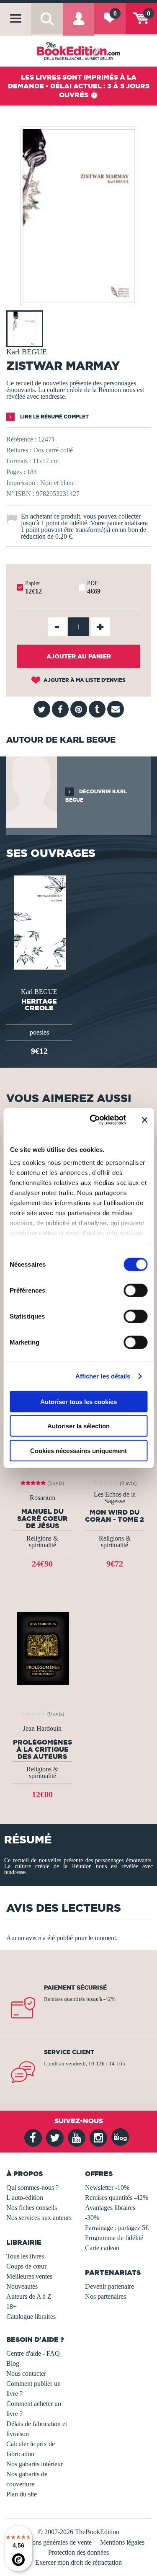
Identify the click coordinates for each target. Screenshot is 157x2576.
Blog (13, 2363)
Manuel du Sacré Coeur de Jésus (42, 1518)
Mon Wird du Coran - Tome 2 (115, 1516)
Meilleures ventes (29, 2276)
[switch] (135, 1290)
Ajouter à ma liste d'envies (84, 680)
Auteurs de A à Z (29, 2296)
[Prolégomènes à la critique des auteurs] (42, 1648)
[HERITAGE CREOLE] (39, 922)
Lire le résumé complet (54, 417)
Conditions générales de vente (52, 2542)
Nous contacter (26, 2373)
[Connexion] (78, 25)
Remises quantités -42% (117, 2198)
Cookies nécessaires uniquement (78, 1450)
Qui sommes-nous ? (32, 2188)
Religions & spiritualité (42, 1542)
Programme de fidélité (114, 2238)
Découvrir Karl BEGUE (96, 796)
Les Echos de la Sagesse (115, 1498)
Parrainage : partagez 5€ (117, 2228)
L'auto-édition (25, 2198)
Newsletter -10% (107, 2188)
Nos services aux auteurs (39, 2218)
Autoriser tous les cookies (78, 1401)
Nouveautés (22, 2286)
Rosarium (42, 1498)
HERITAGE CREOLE (39, 1004)
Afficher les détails (103, 1376)
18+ (12, 2306)
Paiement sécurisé (75, 1987)
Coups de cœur (26, 2266)
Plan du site (22, 2494)
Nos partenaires (106, 2296)
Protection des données (78, 2552)
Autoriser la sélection (78, 1426)
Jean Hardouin (42, 1729)
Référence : (21, 439)
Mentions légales (122, 2542)
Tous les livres (25, 2256)
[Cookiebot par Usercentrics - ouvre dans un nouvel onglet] (94, 1120)
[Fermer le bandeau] (144, 1120)
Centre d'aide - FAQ (33, 2353)
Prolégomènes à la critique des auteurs (42, 1749)
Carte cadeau (102, 2248)
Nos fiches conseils (32, 2208)
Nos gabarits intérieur (35, 2464)
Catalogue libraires (31, 2317)
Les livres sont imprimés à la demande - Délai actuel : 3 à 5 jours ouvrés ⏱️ (79, 86)
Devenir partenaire (109, 2286)
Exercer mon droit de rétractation (78, 2562)
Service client (69, 2052)
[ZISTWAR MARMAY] (79, 300)
